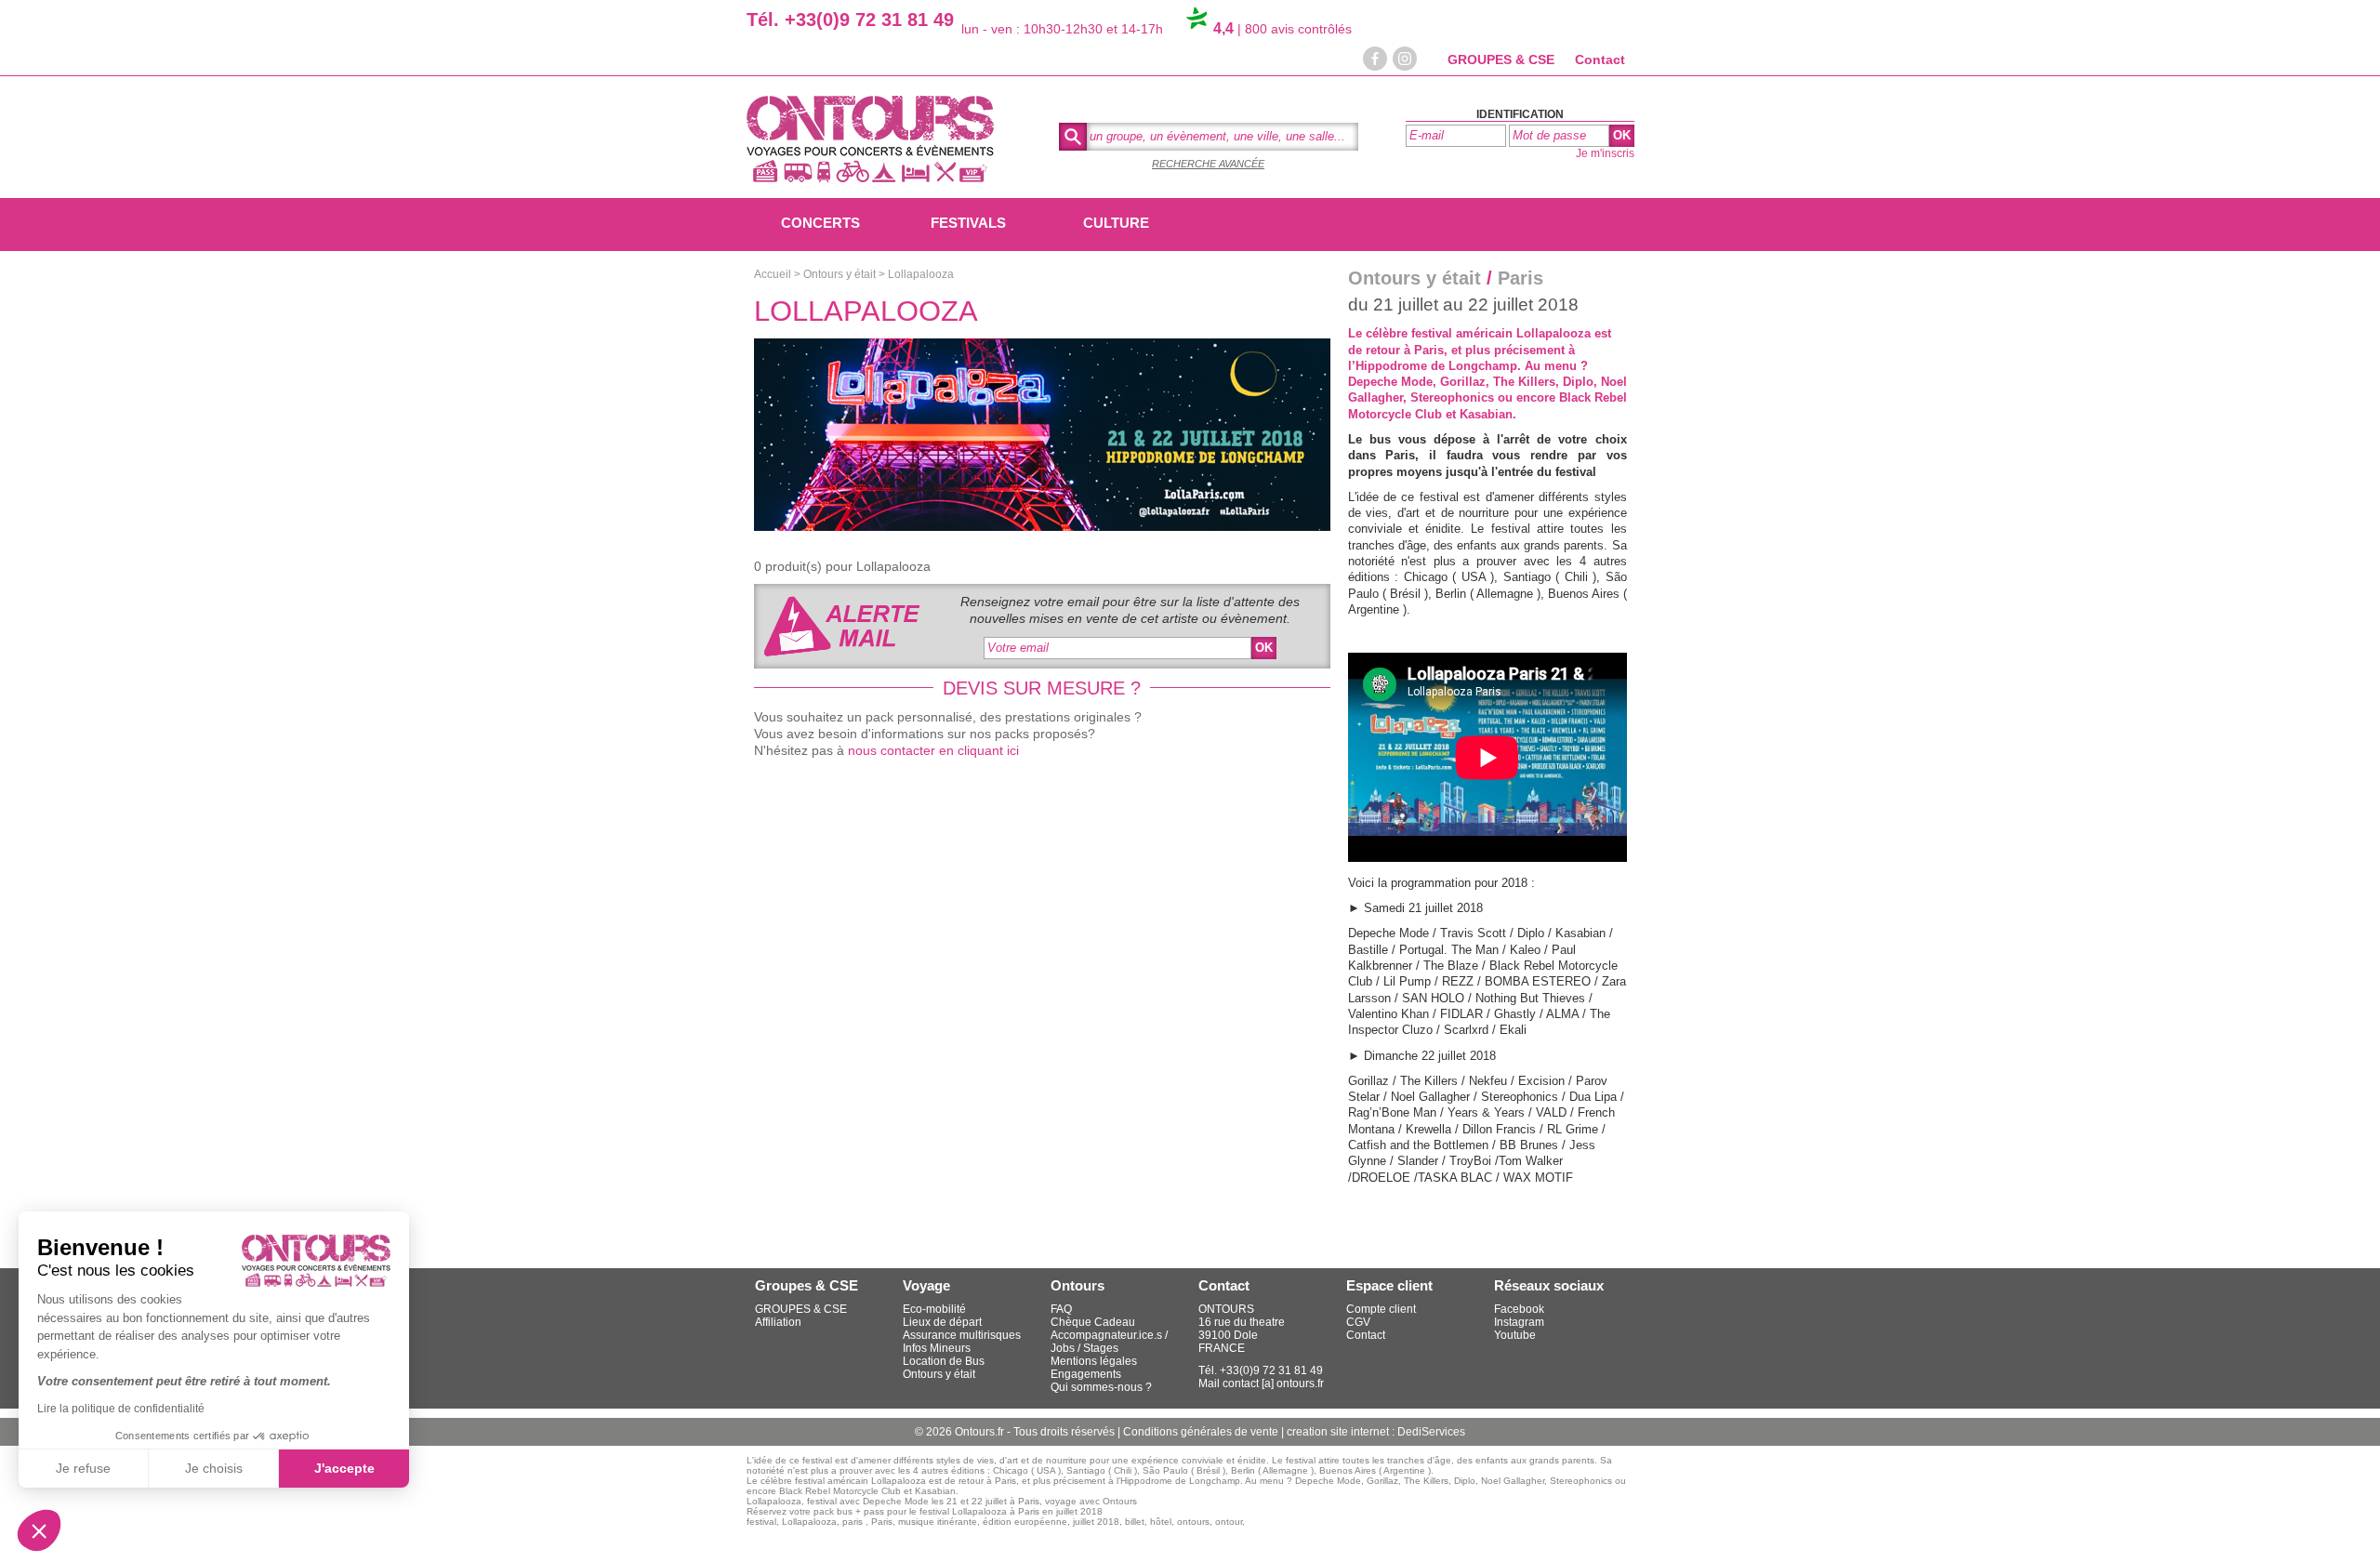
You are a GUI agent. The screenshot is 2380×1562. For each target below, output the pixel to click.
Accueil (773, 274)
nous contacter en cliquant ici (933, 750)
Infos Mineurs (937, 1348)
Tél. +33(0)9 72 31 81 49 (850, 20)
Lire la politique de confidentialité (121, 1409)
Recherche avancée (1208, 164)
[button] (39, 1530)
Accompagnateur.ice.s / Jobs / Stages (1109, 1342)
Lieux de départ (942, 1322)
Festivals (968, 223)
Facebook (1519, 1309)
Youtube (1515, 1335)
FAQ (1061, 1309)
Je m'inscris (1605, 153)
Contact (1600, 60)
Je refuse (83, 1468)
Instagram (1519, 1322)
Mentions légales (1094, 1361)
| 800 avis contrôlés (1283, 29)
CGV (1358, 1322)
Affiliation (778, 1322)
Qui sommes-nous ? (1101, 1387)
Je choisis (214, 1468)
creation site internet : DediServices (1376, 1432)
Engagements (1086, 1374)
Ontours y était (840, 274)
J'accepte (344, 1468)
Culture (1116, 223)
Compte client (1381, 1309)
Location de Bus (944, 1361)
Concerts (820, 223)
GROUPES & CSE (1501, 60)
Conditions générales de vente (1202, 1432)
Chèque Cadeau (1093, 1322)
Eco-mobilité (934, 1309)
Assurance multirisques (962, 1335)
